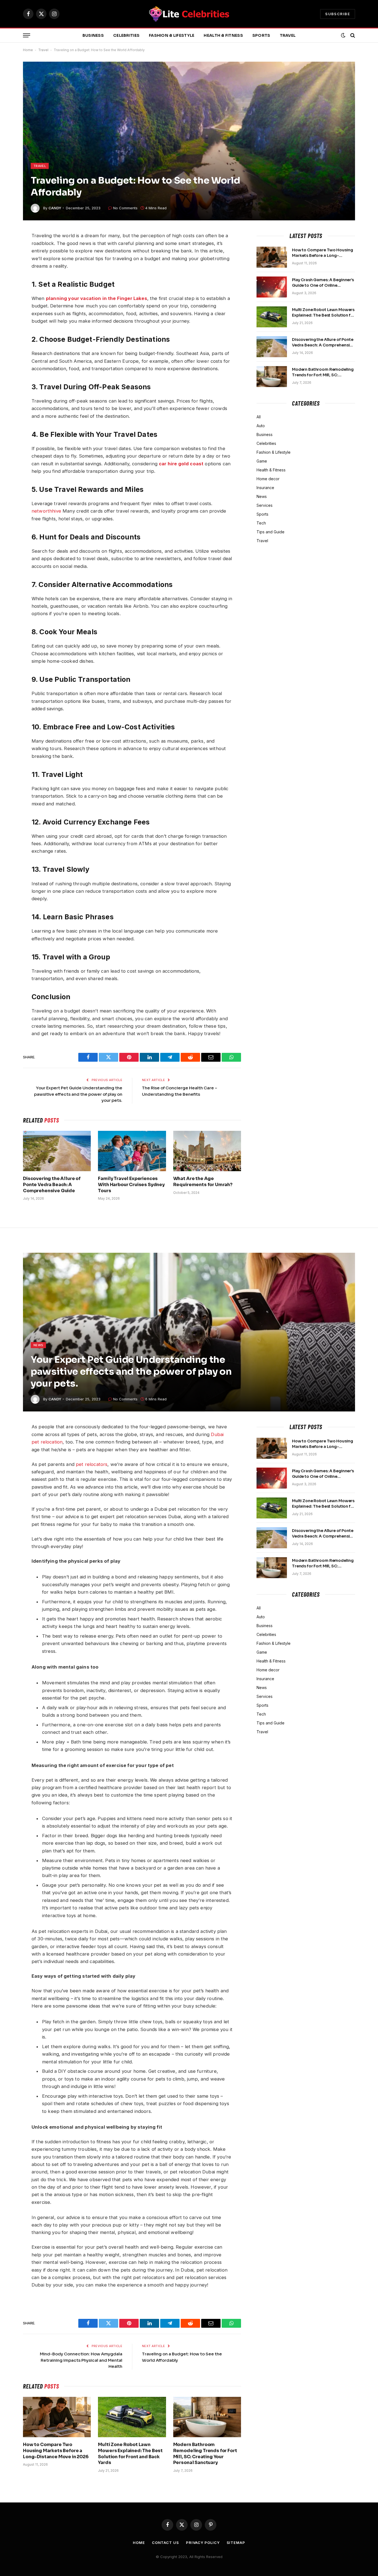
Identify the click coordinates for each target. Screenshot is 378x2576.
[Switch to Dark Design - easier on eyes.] (343, 35)
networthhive (46, 511)
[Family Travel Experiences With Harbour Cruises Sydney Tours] (132, 1151)
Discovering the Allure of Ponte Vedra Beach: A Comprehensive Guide (52, 1185)
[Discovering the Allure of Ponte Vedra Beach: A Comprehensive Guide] (57, 1151)
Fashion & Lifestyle (172, 35)
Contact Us (165, 2543)
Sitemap (236, 2543)
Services (265, 505)
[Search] (352, 36)
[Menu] (27, 36)
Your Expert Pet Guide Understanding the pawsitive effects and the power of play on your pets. (78, 1094)
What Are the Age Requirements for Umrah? (203, 1182)
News (262, 496)
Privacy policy (203, 2543)
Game (262, 461)
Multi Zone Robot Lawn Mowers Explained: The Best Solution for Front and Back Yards (323, 313)
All (259, 417)
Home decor (268, 479)
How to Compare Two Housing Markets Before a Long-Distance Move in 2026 (322, 253)
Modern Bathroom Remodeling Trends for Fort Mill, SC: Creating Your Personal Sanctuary (323, 372)
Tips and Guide (270, 532)
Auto (261, 426)
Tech (261, 523)
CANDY (55, 208)
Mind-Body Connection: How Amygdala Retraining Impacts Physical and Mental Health (81, 2360)
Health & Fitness (223, 35)
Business (93, 35)
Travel (288, 35)
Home (28, 50)
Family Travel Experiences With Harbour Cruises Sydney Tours (131, 1185)
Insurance (265, 488)
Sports (261, 35)
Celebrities (126, 35)
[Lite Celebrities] (189, 14)
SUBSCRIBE (338, 14)
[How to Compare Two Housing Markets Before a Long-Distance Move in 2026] (272, 257)
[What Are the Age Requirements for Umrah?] (207, 1151)
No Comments (125, 208)
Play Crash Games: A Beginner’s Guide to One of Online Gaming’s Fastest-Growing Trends (323, 283)
